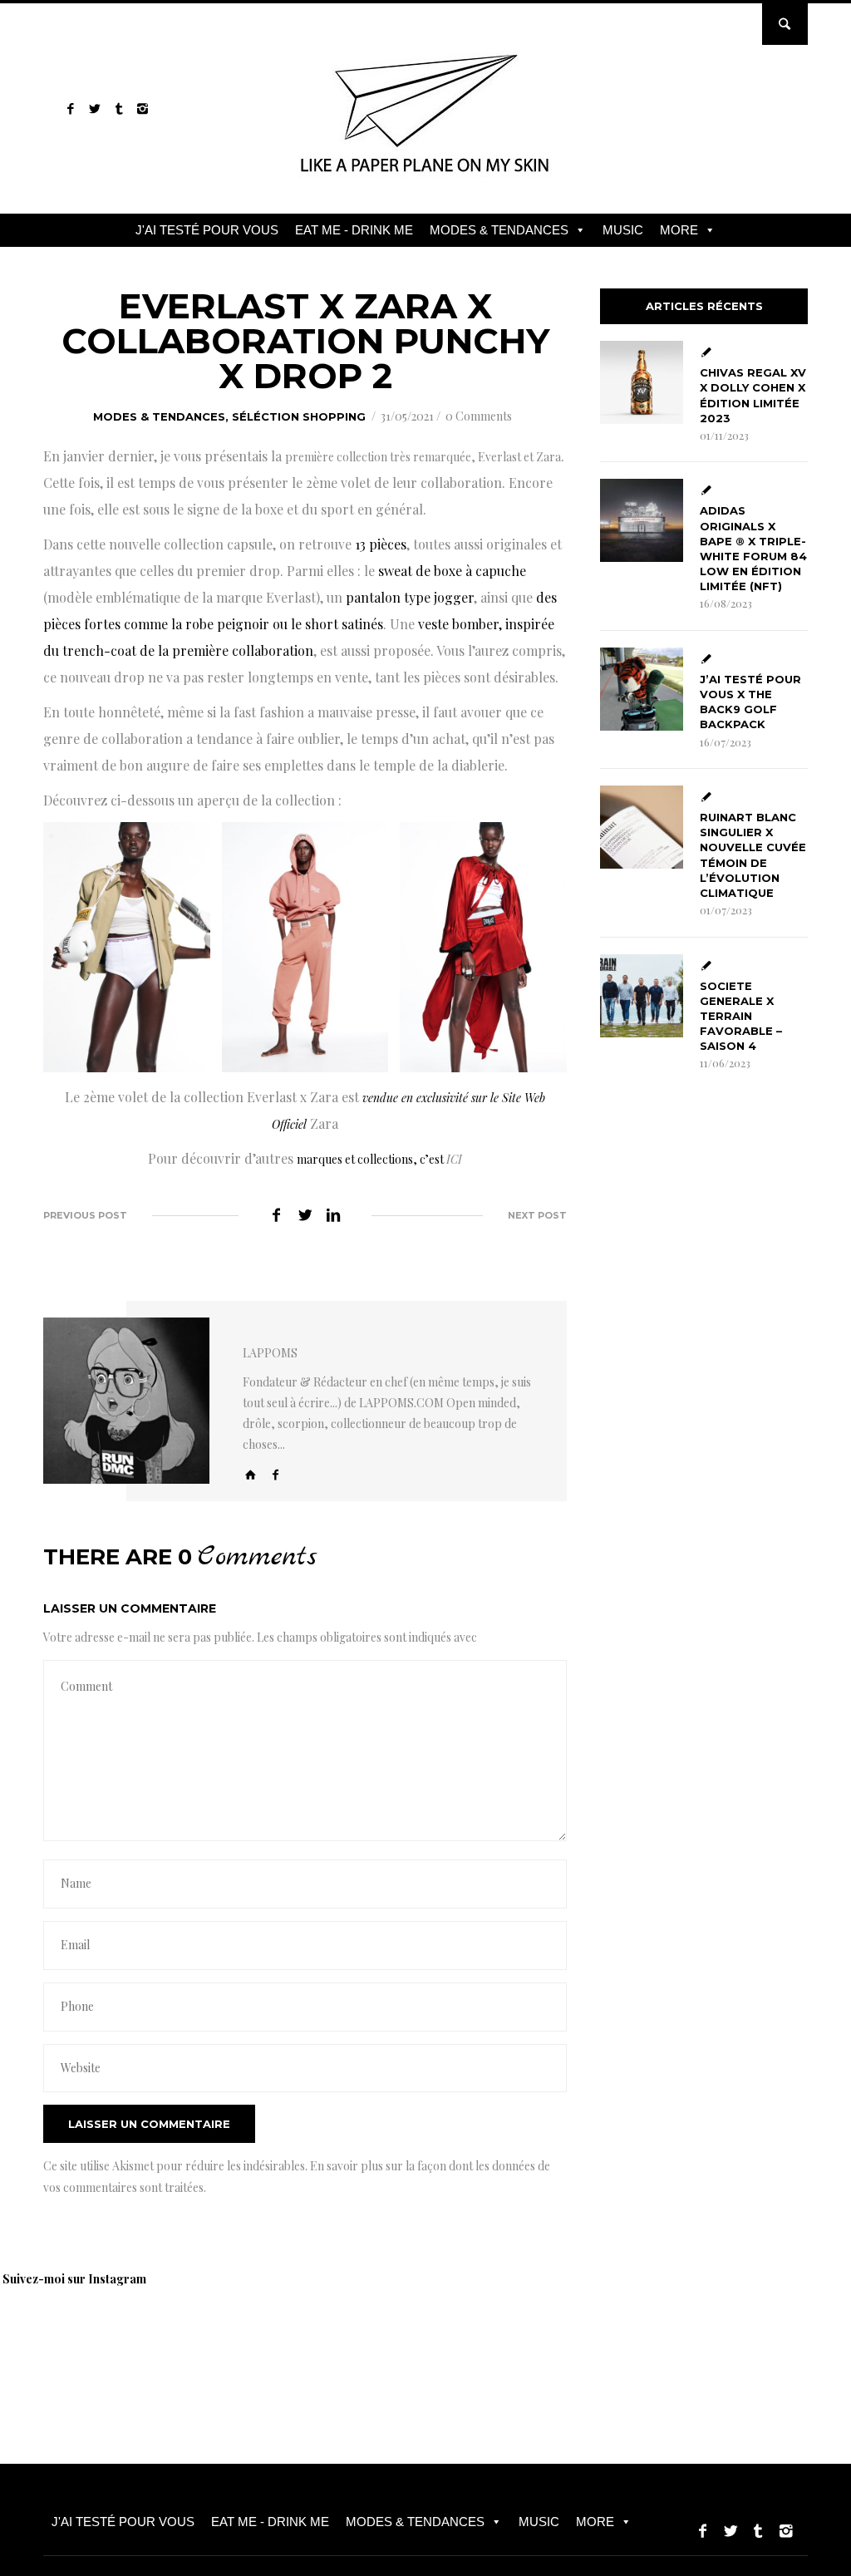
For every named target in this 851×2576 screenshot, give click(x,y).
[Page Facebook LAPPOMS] (70, 108)
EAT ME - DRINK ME (354, 230)
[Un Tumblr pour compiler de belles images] (118, 108)
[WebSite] (251, 1474)
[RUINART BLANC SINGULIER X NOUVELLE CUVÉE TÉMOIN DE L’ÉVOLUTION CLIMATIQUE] (642, 827)
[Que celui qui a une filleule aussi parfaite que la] (524, 2340)
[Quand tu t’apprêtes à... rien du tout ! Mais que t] (407, 2340)
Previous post (85, 1215)
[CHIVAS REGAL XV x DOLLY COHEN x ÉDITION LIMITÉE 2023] (642, 382)
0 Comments (479, 416)
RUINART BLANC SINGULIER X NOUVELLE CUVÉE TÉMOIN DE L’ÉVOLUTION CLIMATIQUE (753, 855)
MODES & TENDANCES (499, 230)
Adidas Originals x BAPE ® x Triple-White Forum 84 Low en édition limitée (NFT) (753, 548)
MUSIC (623, 230)
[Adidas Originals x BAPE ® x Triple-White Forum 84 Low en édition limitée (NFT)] (642, 520)
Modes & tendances (159, 416)
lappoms (270, 1353)
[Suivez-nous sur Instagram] (143, 108)
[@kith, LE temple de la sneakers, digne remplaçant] (640, 2340)
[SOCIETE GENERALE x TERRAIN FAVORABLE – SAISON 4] (642, 996)
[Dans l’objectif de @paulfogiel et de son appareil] (291, 2340)
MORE (679, 230)
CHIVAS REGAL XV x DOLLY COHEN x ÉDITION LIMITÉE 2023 (753, 395)
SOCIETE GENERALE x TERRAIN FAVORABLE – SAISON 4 (741, 1016)
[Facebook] (276, 1474)
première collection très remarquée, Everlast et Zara (423, 457)
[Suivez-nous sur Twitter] (94, 108)
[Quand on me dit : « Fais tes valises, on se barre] (756, 2340)
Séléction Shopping (299, 416)
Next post (537, 1215)
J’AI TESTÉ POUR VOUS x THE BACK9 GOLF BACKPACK (750, 702)
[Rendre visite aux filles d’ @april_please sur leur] (175, 2340)
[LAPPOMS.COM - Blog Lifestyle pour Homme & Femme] (426, 178)
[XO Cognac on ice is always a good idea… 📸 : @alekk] (58, 2340)
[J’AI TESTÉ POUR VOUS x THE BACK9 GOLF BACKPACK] (642, 689)
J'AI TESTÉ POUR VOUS (207, 230)
